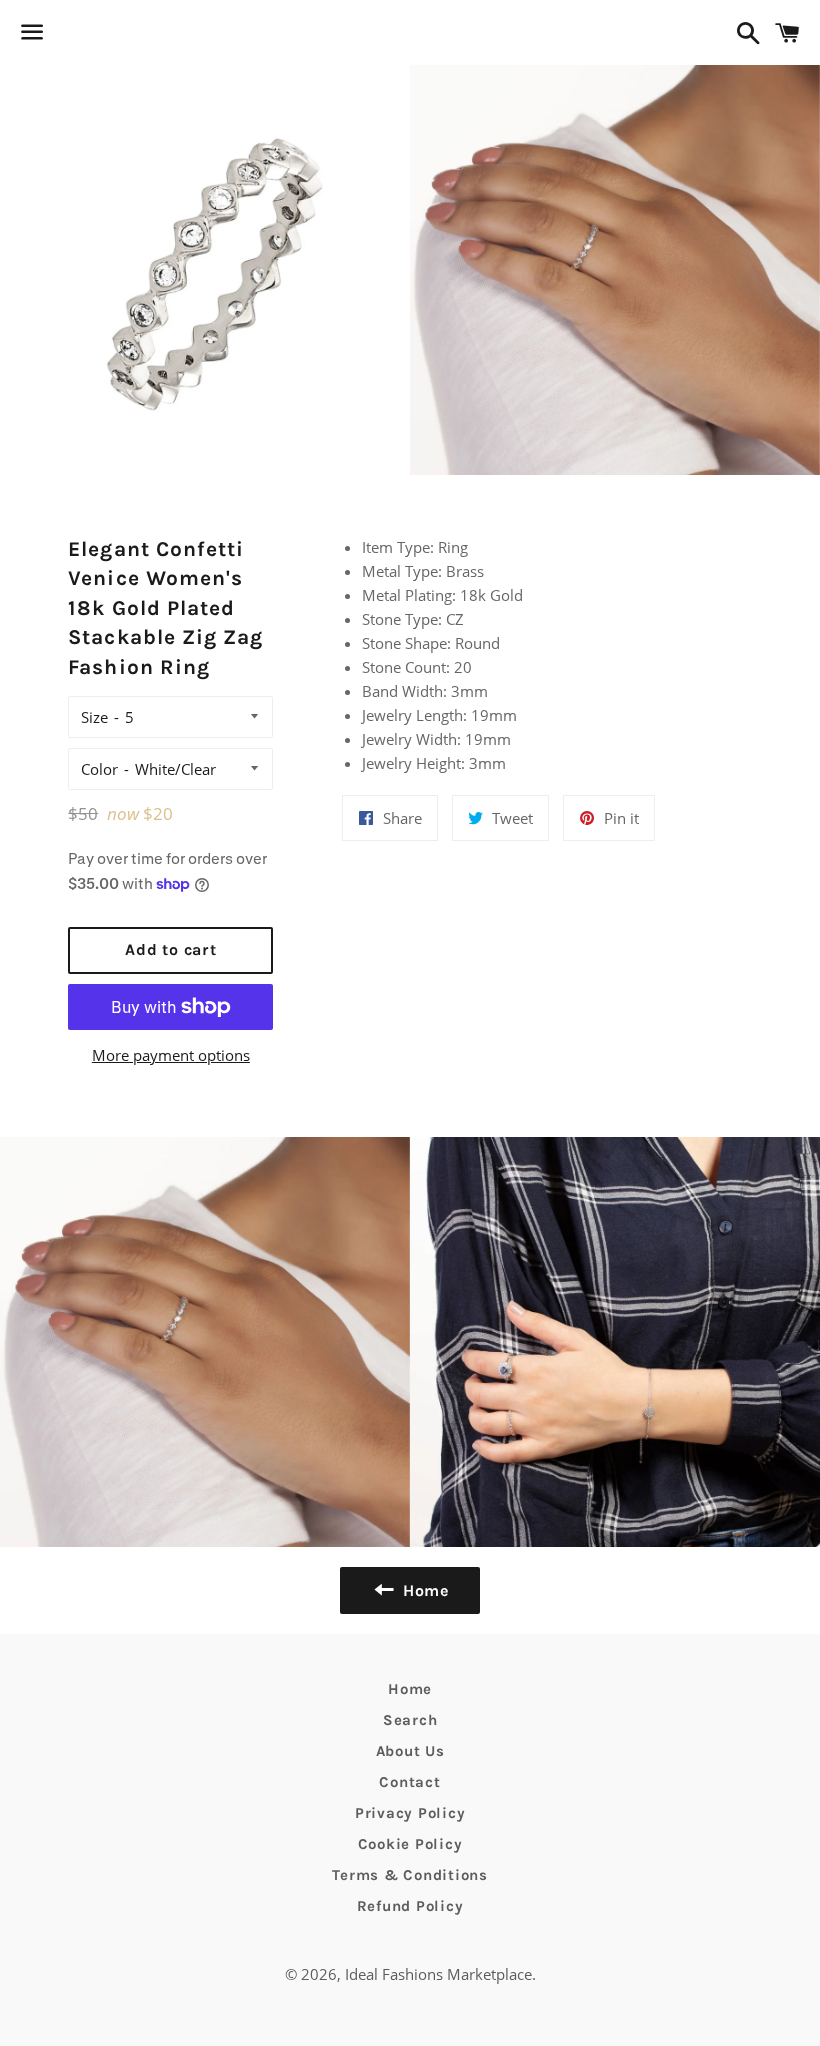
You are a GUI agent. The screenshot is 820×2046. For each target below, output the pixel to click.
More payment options (171, 1055)
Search (410, 1720)
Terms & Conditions (410, 1875)
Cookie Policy (410, 1844)
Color (99, 769)
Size (94, 717)
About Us (410, 1751)
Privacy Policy (410, 1813)
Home (410, 1689)
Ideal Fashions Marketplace (438, 1974)
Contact (409, 1782)
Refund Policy (410, 1906)
